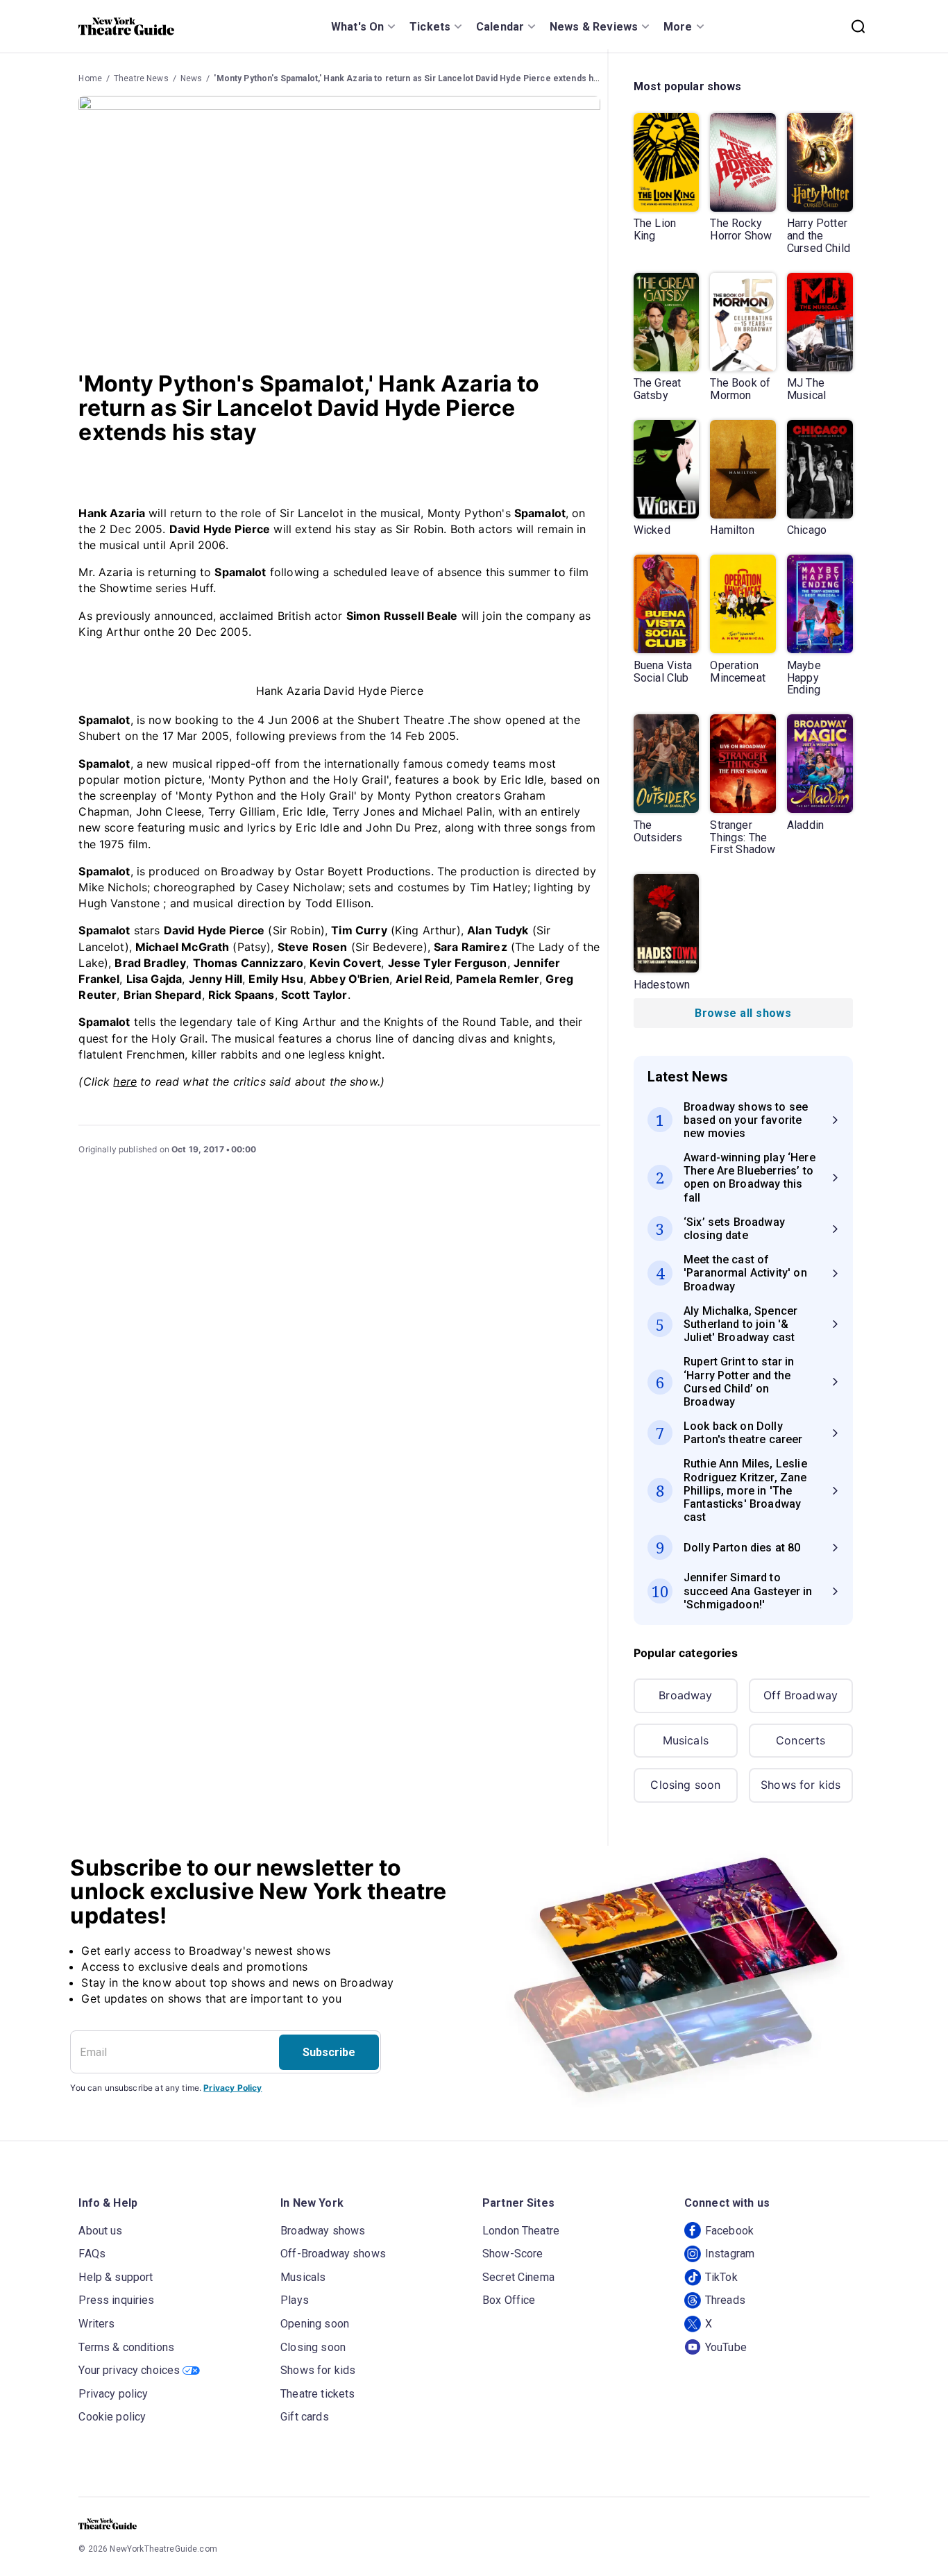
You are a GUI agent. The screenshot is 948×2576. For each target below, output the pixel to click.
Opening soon (315, 2324)
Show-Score (513, 2254)
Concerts (801, 1740)
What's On (357, 27)
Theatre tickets (318, 2394)
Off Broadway (801, 1695)
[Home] (126, 26)
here (125, 1081)
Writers (96, 2324)
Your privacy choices (129, 2370)
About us (100, 2231)
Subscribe (329, 2052)
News (192, 78)
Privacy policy (113, 2394)
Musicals (686, 1740)
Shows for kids (801, 1785)
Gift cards (305, 2417)
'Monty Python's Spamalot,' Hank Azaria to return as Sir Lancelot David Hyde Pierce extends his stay (416, 78)
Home (90, 78)
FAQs (92, 2254)
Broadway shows (323, 2231)
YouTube (726, 2347)
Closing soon (685, 1785)
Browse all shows (743, 1013)
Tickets (430, 27)
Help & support (116, 2277)
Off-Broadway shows (333, 2254)
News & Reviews (594, 27)
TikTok (721, 2277)
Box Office (509, 2300)
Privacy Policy (232, 2088)
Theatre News (141, 78)
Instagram (730, 2254)
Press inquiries (116, 2300)
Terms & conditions (126, 2347)
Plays (295, 2300)
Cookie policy (112, 2417)
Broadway (685, 1695)
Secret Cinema (518, 2277)
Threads (725, 2300)
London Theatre (521, 2231)
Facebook (729, 2231)
